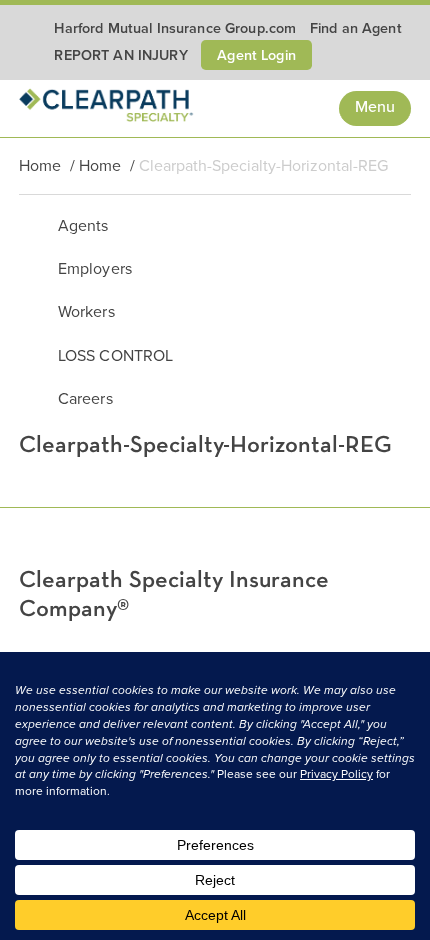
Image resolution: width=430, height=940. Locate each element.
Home (40, 166)
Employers (95, 269)
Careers (85, 399)
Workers (86, 312)
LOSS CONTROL (116, 356)
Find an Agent (356, 28)
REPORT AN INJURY (120, 55)
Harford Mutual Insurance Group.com (175, 28)
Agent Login (256, 55)
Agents (83, 226)
